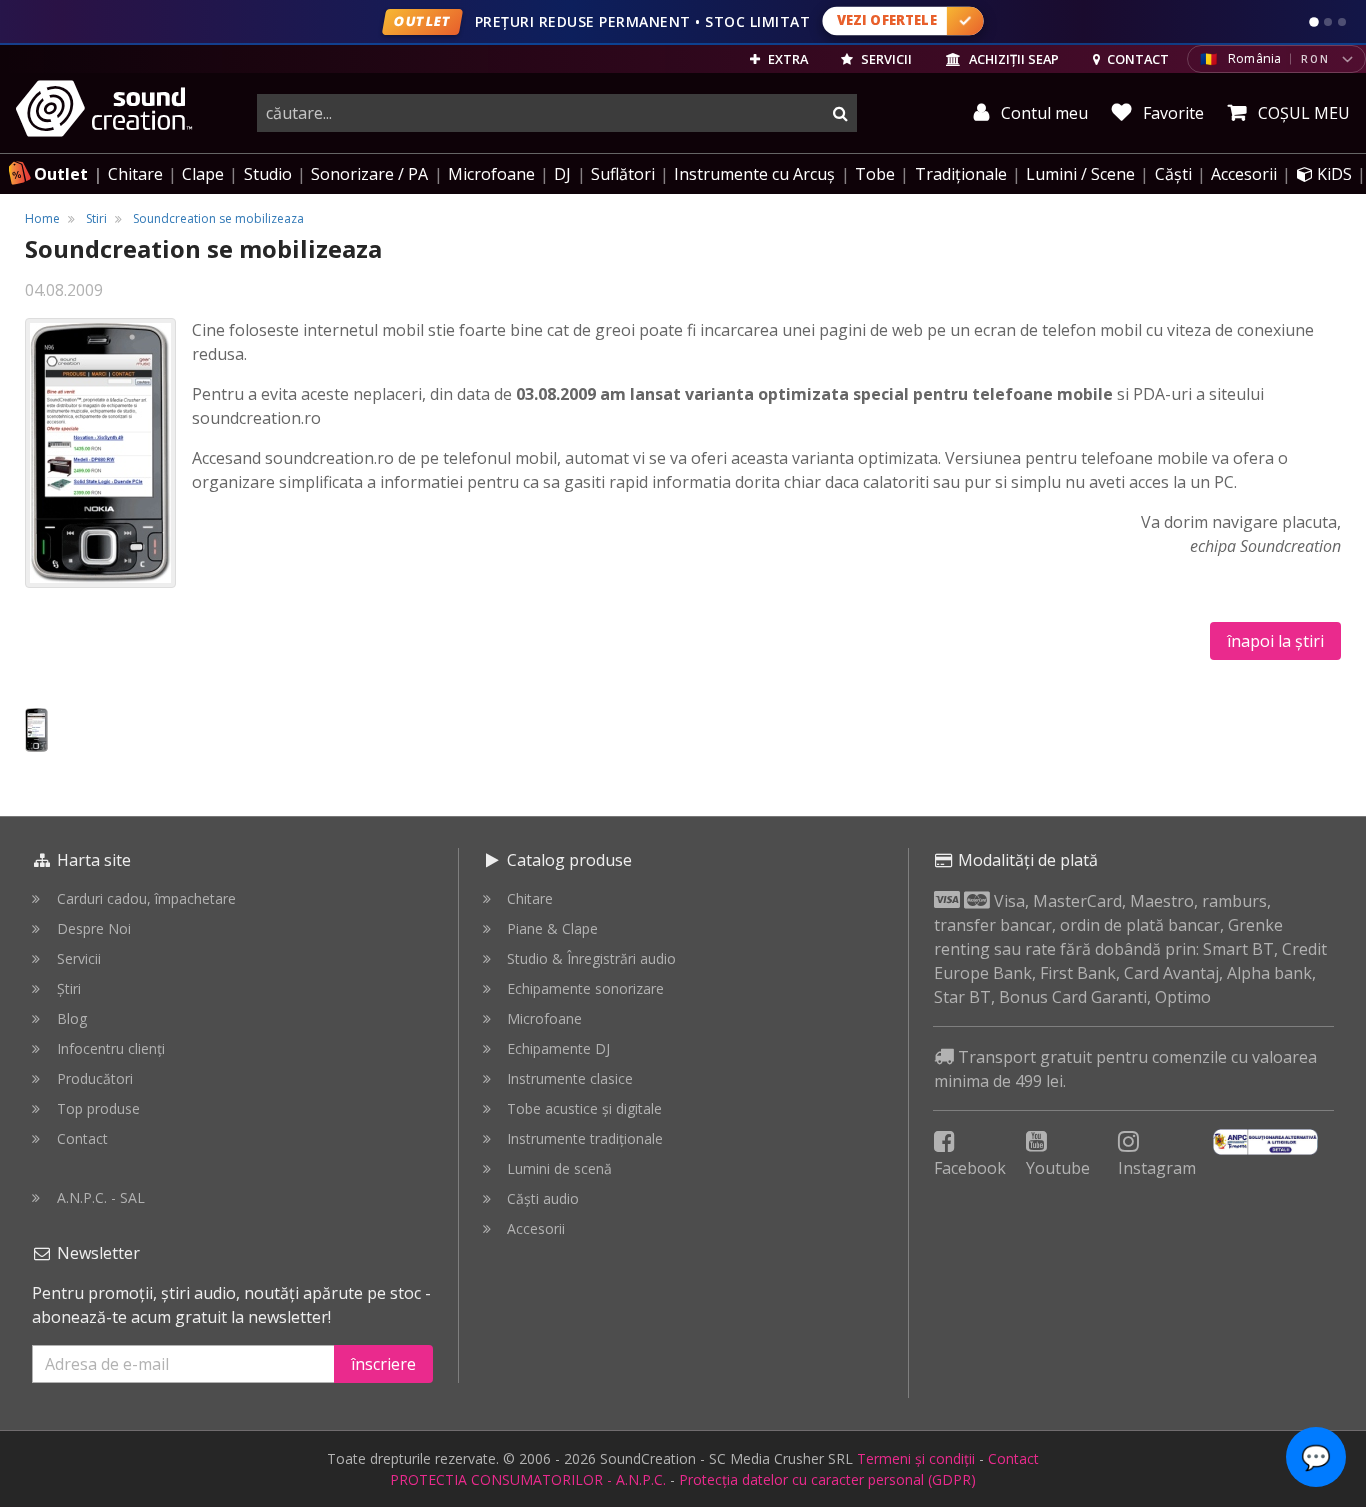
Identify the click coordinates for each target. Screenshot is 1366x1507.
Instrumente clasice (570, 1078)
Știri (69, 988)
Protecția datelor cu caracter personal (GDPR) (827, 1479)
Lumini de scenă (559, 1168)
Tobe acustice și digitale (584, 1108)
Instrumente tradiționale (585, 1138)
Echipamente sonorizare (585, 988)
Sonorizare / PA (369, 174)
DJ (562, 174)
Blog (72, 1018)
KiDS (1332, 174)
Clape (203, 174)
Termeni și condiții (916, 1458)
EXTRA (786, 59)
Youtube (1058, 1168)
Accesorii (1244, 174)
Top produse (98, 1108)
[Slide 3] (1342, 22)
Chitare (135, 174)
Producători (95, 1078)
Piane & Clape (552, 928)
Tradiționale (961, 174)
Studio (268, 174)
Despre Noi (94, 928)
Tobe (875, 174)
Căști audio (543, 1198)
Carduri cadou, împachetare (146, 898)
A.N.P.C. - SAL (101, 1197)
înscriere (383, 1364)
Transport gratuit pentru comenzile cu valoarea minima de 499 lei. (1125, 1069)
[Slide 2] (1328, 22)
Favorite (1171, 113)
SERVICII (885, 59)
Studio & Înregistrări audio (591, 958)
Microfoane (491, 174)
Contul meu (1042, 113)
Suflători (623, 174)
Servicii (79, 958)
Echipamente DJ (558, 1048)
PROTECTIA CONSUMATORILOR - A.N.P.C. (528, 1479)
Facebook (970, 1168)
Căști (1173, 174)
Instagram (1157, 1168)
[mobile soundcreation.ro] (36, 730)
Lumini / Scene (1080, 174)
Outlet (61, 174)
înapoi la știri (1275, 641)
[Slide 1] (1314, 22)
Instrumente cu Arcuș (754, 174)
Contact (82, 1138)
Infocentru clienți (111, 1048)
